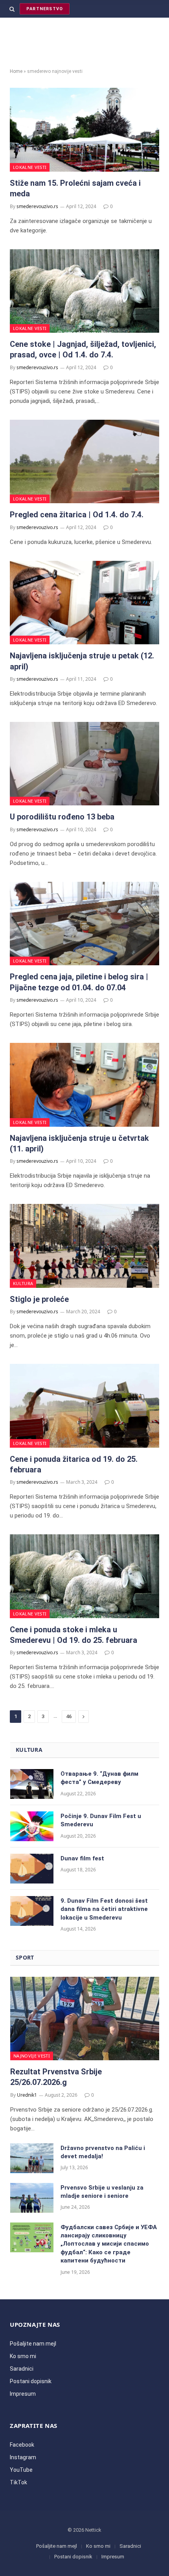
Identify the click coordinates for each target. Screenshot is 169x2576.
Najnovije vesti (32, 2056)
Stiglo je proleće (39, 1299)
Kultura (23, 1283)
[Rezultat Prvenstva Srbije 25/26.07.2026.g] (85, 2019)
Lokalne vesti (30, 167)
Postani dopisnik (31, 2381)
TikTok (18, 2482)
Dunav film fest (82, 1858)
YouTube (21, 2470)
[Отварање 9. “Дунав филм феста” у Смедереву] (32, 1784)
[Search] (12, 9)
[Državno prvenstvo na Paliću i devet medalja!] (32, 2158)
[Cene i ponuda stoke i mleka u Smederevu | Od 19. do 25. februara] (84, 1576)
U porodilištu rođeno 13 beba (62, 817)
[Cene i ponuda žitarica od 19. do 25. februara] (84, 1406)
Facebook (22, 2445)
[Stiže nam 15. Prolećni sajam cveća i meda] (84, 130)
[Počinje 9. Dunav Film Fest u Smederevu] (32, 1826)
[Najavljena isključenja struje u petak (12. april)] (84, 603)
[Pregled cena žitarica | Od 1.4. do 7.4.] (84, 462)
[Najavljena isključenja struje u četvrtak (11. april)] (84, 1085)
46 (69, 1716)
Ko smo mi (23, 2356)
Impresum (23, 2394)
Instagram (23, 2457)
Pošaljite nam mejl (33, 2344)
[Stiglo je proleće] (84, 1246)
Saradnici (22, 2369)
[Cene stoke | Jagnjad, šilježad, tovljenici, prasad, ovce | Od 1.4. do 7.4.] (84, 291)
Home (16, 71)
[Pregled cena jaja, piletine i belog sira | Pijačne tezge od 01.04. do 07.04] (84, 924)
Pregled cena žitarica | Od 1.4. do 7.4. (77, 515)
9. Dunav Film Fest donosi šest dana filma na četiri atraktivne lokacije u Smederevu (104, 1909)
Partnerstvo (45, 9)
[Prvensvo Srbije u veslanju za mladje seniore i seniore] (32, 2198)
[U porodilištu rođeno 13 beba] (84, 764)
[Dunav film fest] (32, 1869)
